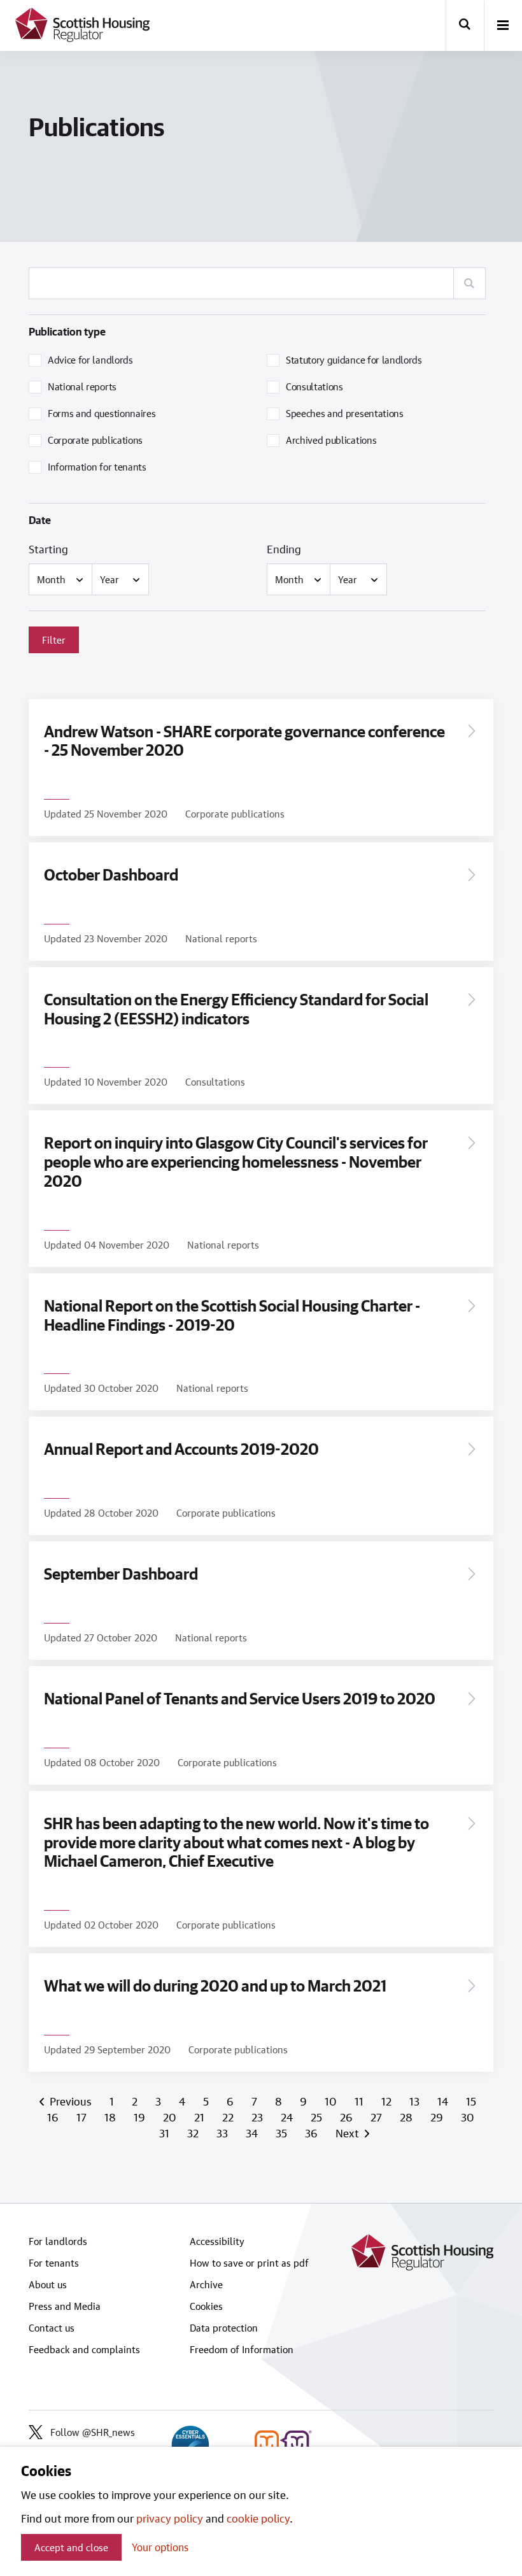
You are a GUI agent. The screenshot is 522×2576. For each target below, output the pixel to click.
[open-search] (465, 25)
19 (141, 2117)
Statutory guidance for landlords (354, 360)
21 (201, 2117)
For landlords (58, 2241)
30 (468, 2117)
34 (253, 2133)
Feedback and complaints (84, 2349)
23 (258, 2117)
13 (416, 2101)
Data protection (224, 2328)
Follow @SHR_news (93, 2432)
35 (283, 2133)
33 (223, 2133)
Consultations (314, 386)
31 (166, 2133)
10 (332, 2101)
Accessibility (217, 2241)
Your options (160, 2547)
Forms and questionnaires (102, 413)
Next (347, 2133)
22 (229, 2117)
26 (348, 2117)
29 (438, 2117)
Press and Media (65, 2306)
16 (54, 2117)
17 (83, 2117)
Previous (72, 2101)
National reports (82, 386)
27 (377, 2117)
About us (48, 2284)
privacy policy (170, 2518)
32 (194, 2133)
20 (171, 2117)
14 (444, 2101)
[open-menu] (503, 26)
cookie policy (258, 2518)
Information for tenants (97, 467)
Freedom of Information (242, 2349)
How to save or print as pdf (249, 2263)
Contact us (52, 2328)
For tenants (54, 2263)
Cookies (206, 2306)
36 (313, 2133)
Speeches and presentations (345, 413)
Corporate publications (95, 440)
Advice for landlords (90, 360)
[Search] (469, 283)
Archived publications (331, 440)
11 (360, 2101)
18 (111, 2117)
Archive (206, 2284)
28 (407, 2117)
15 (471, 2101)
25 (318, 2117)
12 (388, 2101)
